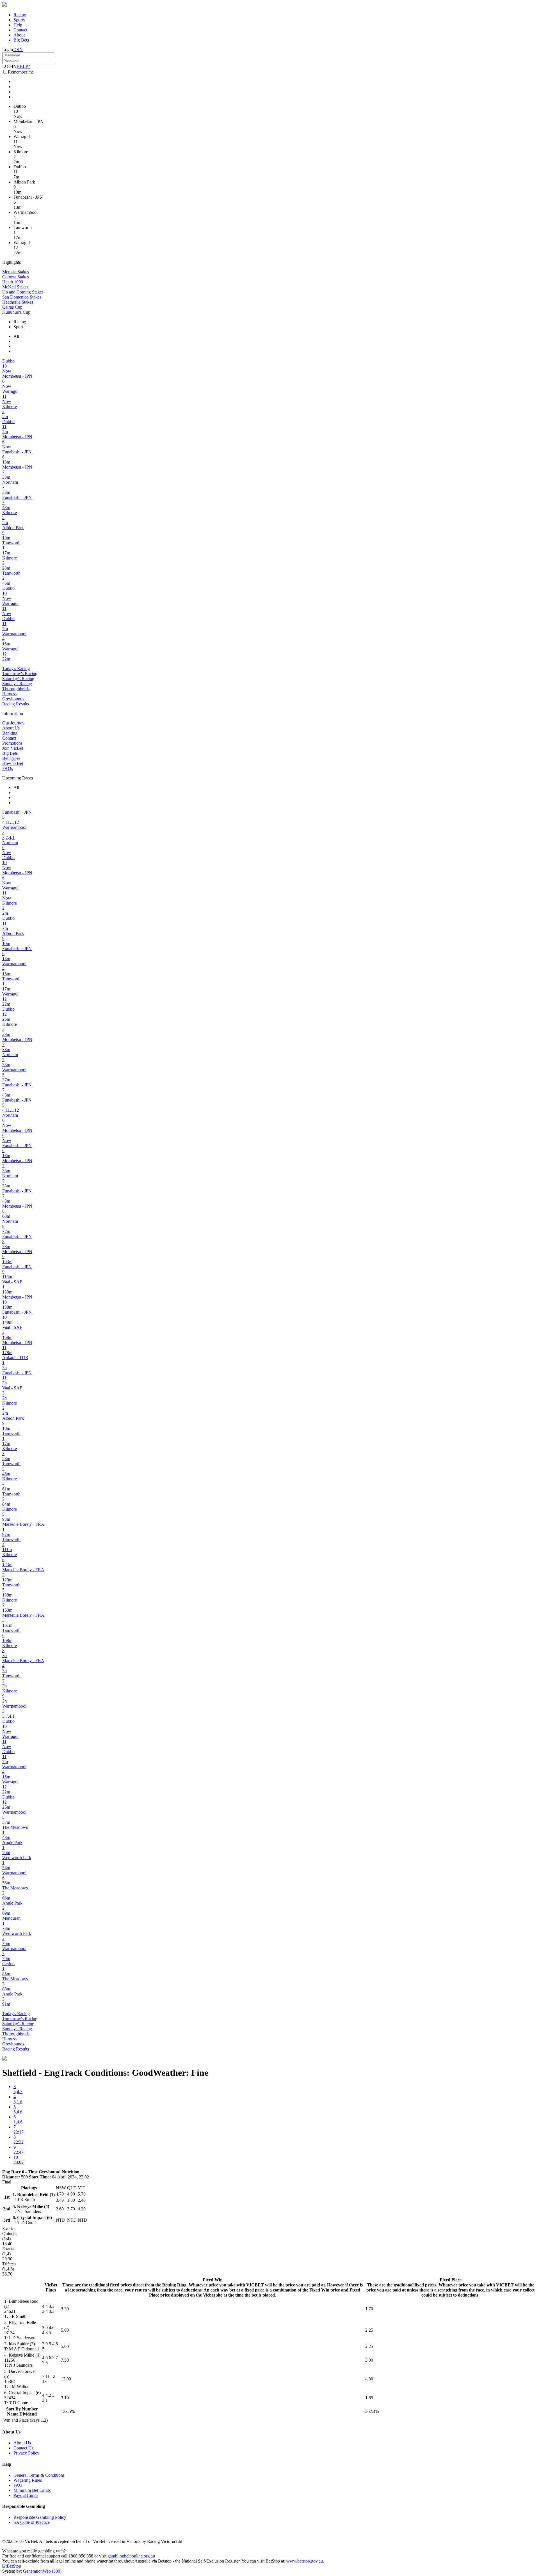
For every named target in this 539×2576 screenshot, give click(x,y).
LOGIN (9, 66)
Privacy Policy (26, 2453)
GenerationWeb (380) (42, 2571)
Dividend (28, 2414)
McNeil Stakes (15, 287)
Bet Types (11, 758)
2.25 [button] (369, 2330)
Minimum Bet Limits (32, 2490)
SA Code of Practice (32, 2522)
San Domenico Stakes (22, 297)
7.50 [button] (65, 2360)
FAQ (18, 2485)
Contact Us (23, 2448)
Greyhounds (13, 699)
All (16, 336)
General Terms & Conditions (39, 2475)
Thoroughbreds (16, 689)
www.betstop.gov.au (305, 2561)
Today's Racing (16, 668)
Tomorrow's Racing (20, 674)
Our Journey (13, 723)
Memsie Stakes (16, 272)
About (19, 35)
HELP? (23, 66)
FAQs (8, 768)
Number (30, 2409)
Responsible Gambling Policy (40, 2517)
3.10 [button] (65, 2398)
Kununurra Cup (16, 312)
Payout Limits (26, 2495)
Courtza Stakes (16, 277)
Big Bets (21, 40)
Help (18, 25)
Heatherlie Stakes (18, 302)
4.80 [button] (369, 2379)
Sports (19, 20)
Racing (20, 15)
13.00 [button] (66, 2379)
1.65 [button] (369, 2398)
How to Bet (13, 763)
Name (13, 2414)
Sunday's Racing (17, 684)
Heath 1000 (13, 282)
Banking (10, 733)
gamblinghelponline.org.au (131, 2556)
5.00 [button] (65, 2330)
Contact (20, 30)
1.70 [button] (369, 2309)
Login (8, 50)
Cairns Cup (12, 307)
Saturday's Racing (18, 679)
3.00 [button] (369, 2360)
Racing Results (16, 704)
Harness (9, 694)
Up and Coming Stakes (23, 292)
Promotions (12, 743)
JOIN (18, 50)
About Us (11, 728)
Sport (18, 327)
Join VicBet (13, 748)
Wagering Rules (28, 2480)
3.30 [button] (65, 2309)
